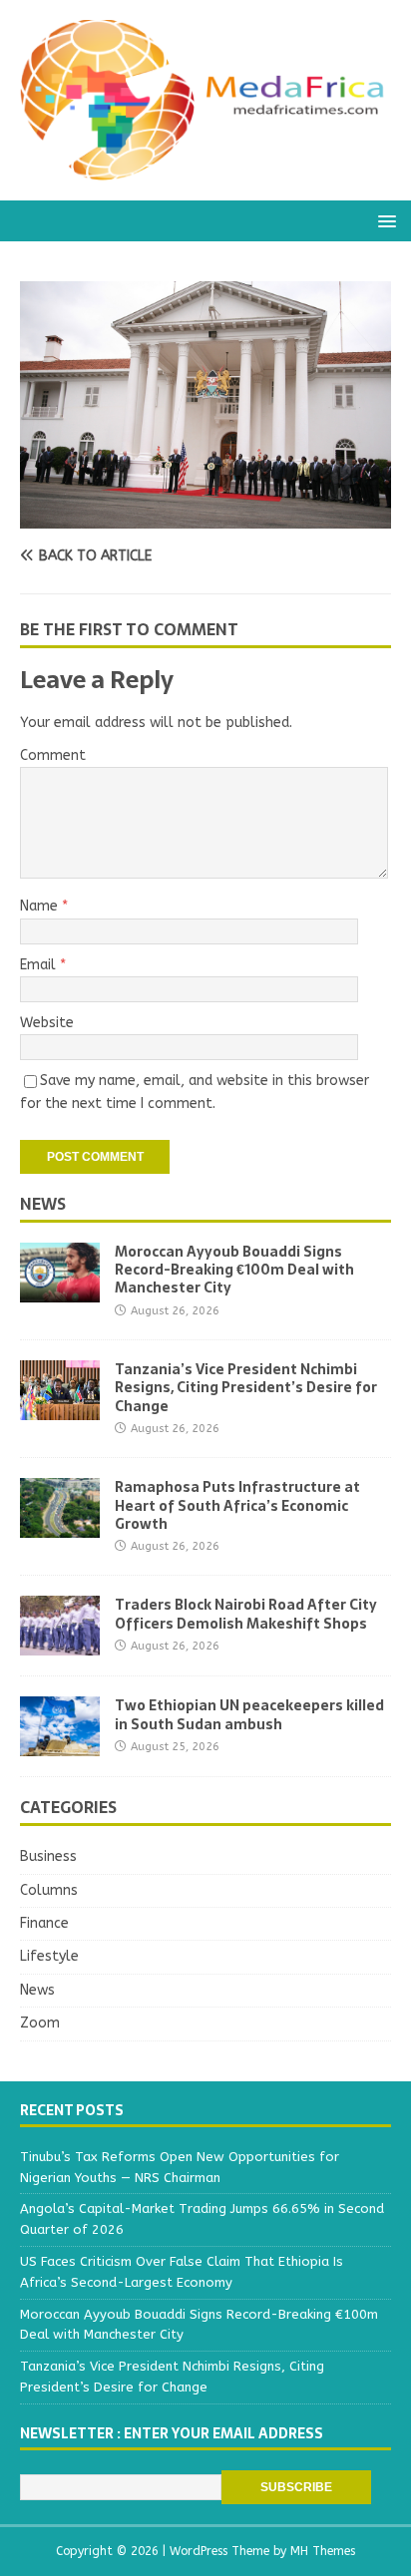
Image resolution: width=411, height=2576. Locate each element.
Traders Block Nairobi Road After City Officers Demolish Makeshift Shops (246, 1614)
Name (41, 906)
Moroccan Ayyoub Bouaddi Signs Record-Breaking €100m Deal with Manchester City (234, 1270)
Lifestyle (49, 1956)
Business (48, 1856)
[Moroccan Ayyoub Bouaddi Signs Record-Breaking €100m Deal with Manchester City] (60, 1291)
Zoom (40, 2023)
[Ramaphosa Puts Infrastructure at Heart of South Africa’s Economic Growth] (60, 1526)
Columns (49, 1890)
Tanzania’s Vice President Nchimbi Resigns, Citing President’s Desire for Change (246, 1387)
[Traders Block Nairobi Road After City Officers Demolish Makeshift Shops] (60, 1644)
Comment (53, 755)
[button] (384, 220)
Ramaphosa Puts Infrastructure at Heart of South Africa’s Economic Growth (237, 1505)
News (43, 1204)
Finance (44, 1923)
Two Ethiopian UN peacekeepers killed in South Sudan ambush (249, 1714)
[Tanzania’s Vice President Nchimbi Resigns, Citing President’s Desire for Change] (60, 1409)
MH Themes (323, 2551)
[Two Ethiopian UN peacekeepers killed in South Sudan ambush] (60, 1745)
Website (47, 1023)
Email (40, 965)
